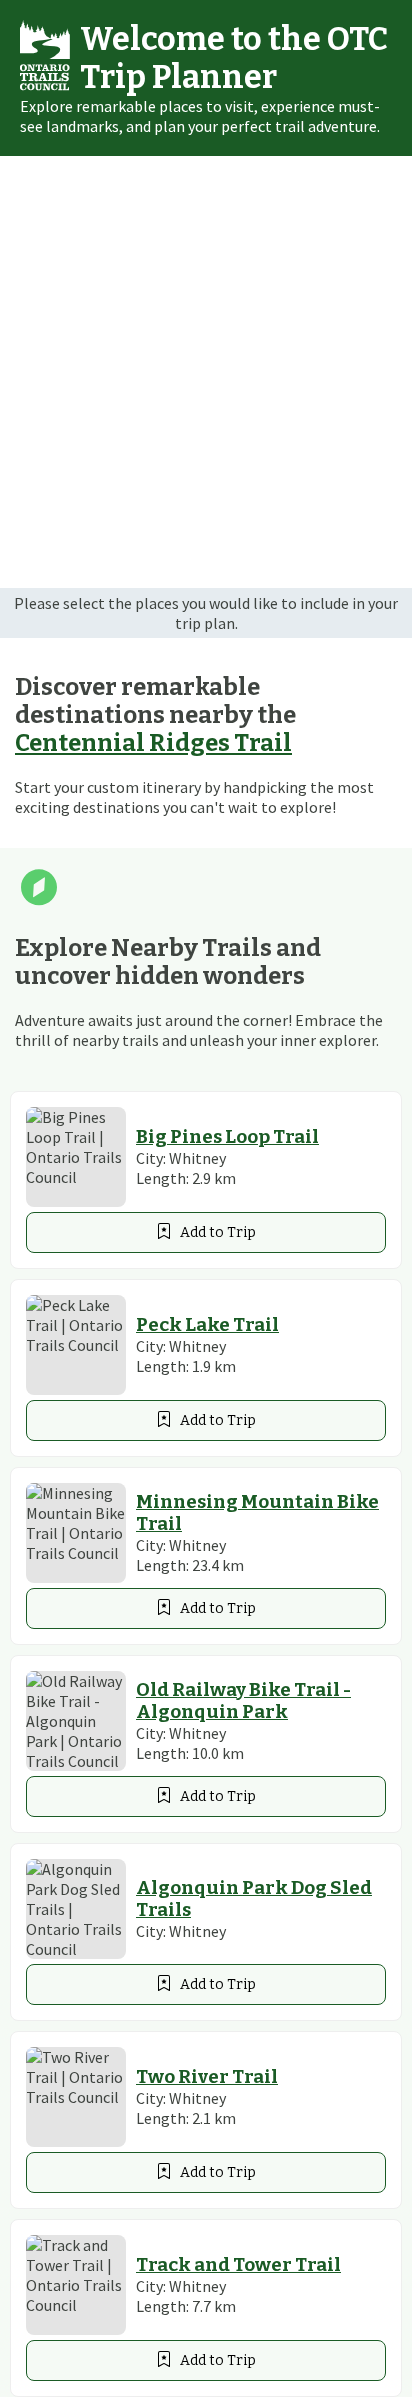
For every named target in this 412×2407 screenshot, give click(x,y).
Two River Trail (207, 2077)
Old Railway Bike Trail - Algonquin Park (243, 1701)
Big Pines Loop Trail (227, 1137)
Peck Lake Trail (207, 1325)
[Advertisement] (206, 372)
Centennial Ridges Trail (153, 743)
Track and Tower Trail (238, 2265)
